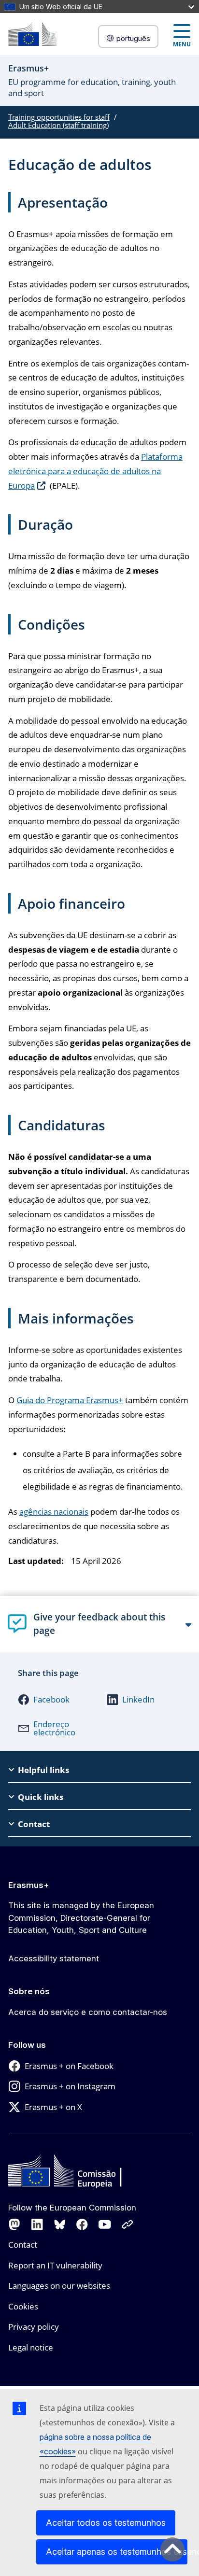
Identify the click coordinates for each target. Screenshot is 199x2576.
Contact (23, 2245)
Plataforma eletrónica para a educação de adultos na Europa (95, 471)
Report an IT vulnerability (55, 2265)
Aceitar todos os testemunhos (106, 2523)
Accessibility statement (54, 1958)
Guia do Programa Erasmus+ (70, 1400)
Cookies (23, 2306)
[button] (52, 1700)
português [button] (133, 38)
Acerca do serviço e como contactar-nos (88, 2012)
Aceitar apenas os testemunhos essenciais (117, 2552)
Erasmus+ (29, 1885)
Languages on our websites (59, 2286)
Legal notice (31, 2347)
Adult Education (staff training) (58, 125)
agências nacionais (54, 1512)
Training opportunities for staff (59, 117)
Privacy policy (34, 2327)
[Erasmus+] (32, 34)
